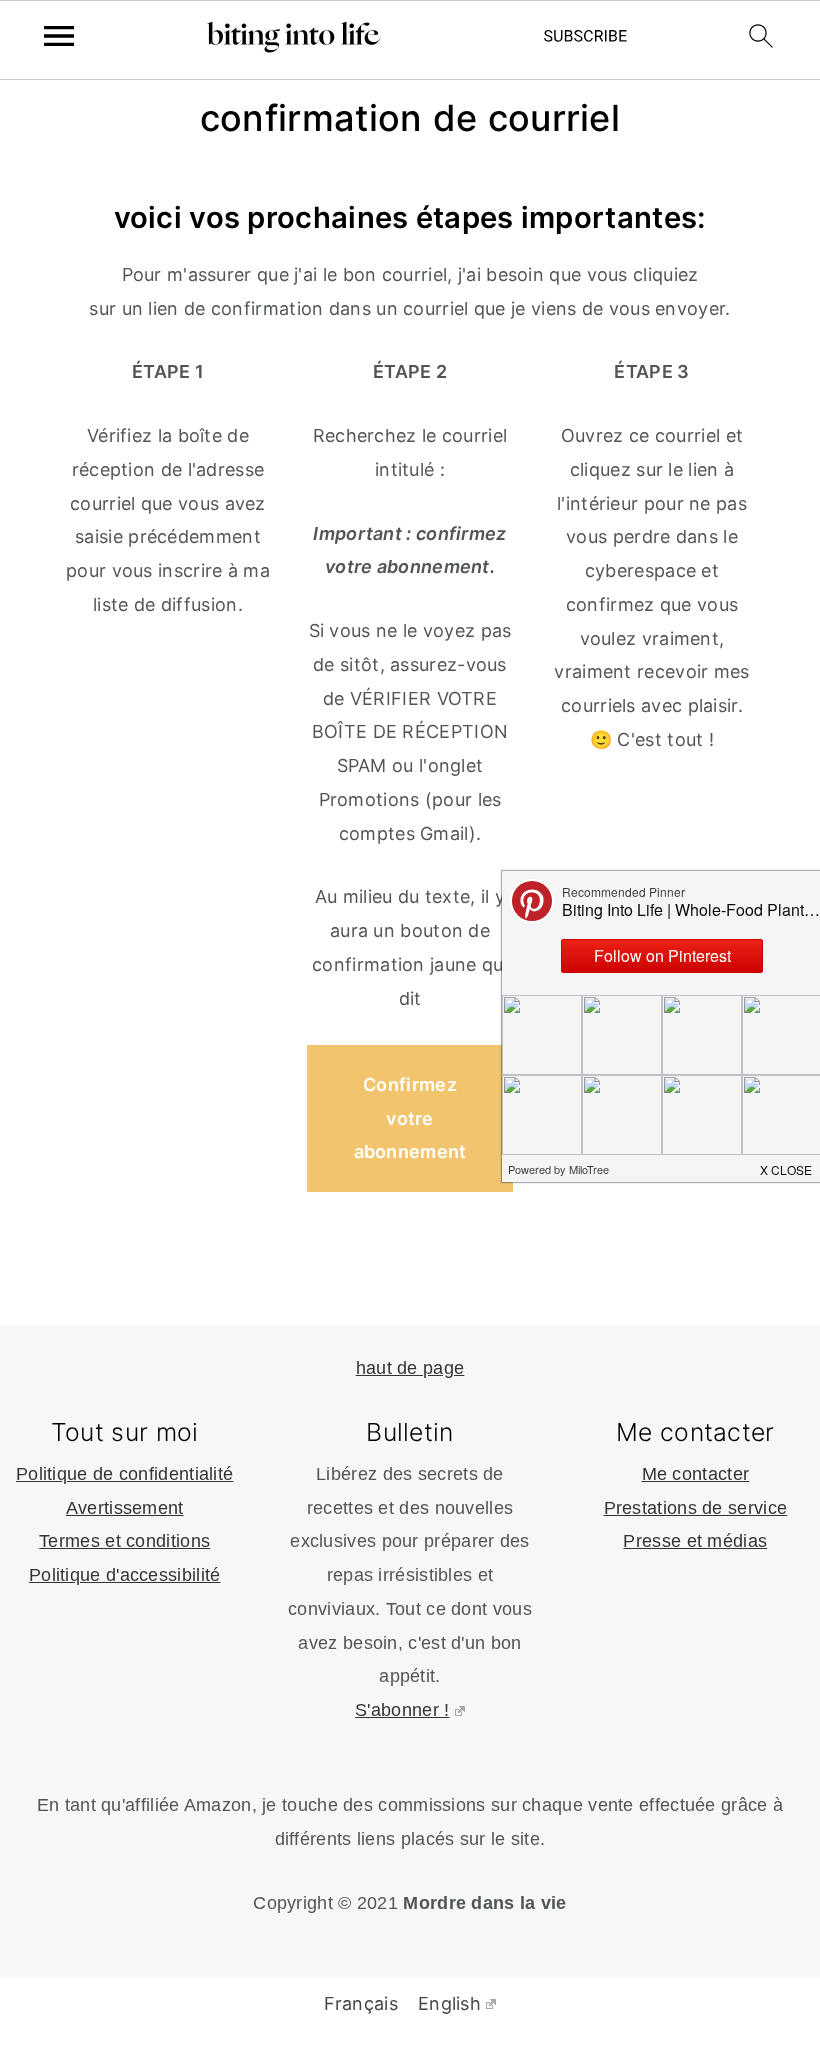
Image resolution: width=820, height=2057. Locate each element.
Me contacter (696, 1474)
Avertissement (125, 1508)
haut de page (410, 1368)
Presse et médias (695, 1541)
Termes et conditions (124, 1541)
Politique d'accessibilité (125, 1575)
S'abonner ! (402, 1710)
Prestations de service (696, 1508)
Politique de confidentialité (124, 1474)
